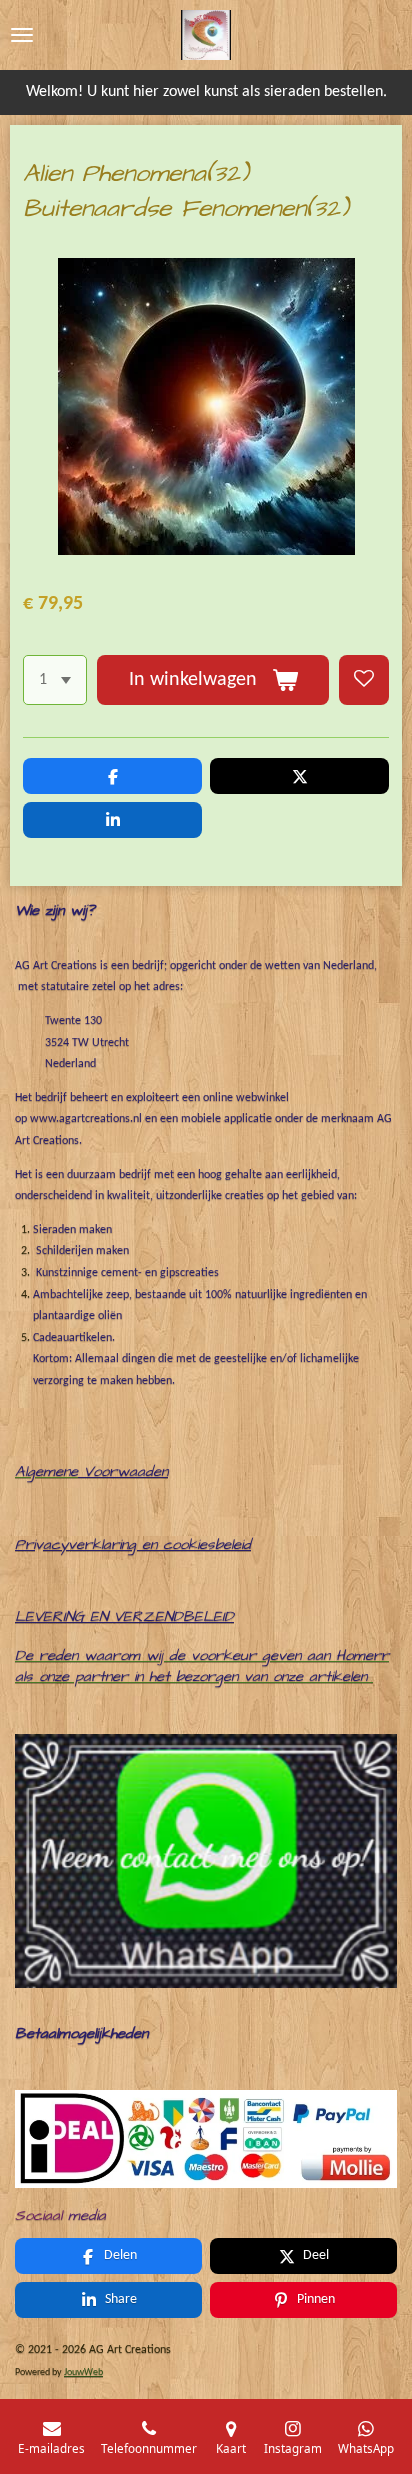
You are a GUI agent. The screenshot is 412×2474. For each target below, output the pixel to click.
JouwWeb (83, 2372)
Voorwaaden (126, 1471)
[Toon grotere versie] (206, 2138)
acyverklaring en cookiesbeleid (147, 1544)
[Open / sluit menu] (22, 35)
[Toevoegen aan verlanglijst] (364, 680)
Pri (25, 1544)
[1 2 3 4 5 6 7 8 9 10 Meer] (55, 680)
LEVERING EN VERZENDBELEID (124, 1616)
